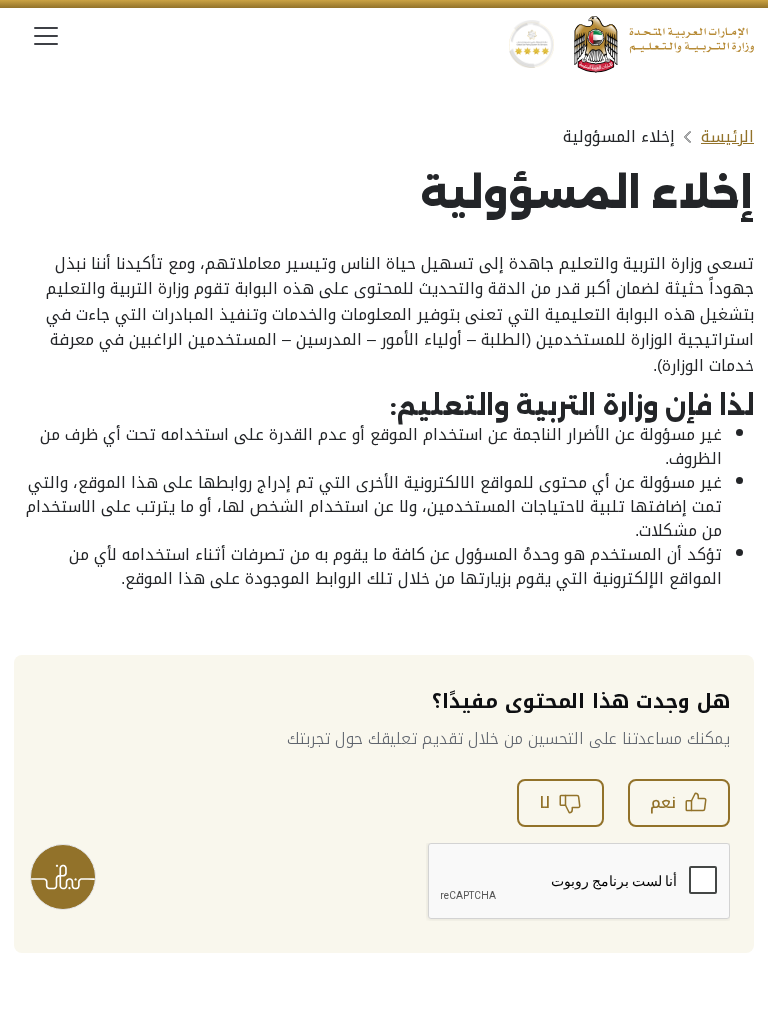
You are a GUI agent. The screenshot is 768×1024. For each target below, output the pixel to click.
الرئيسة (727, 137)
